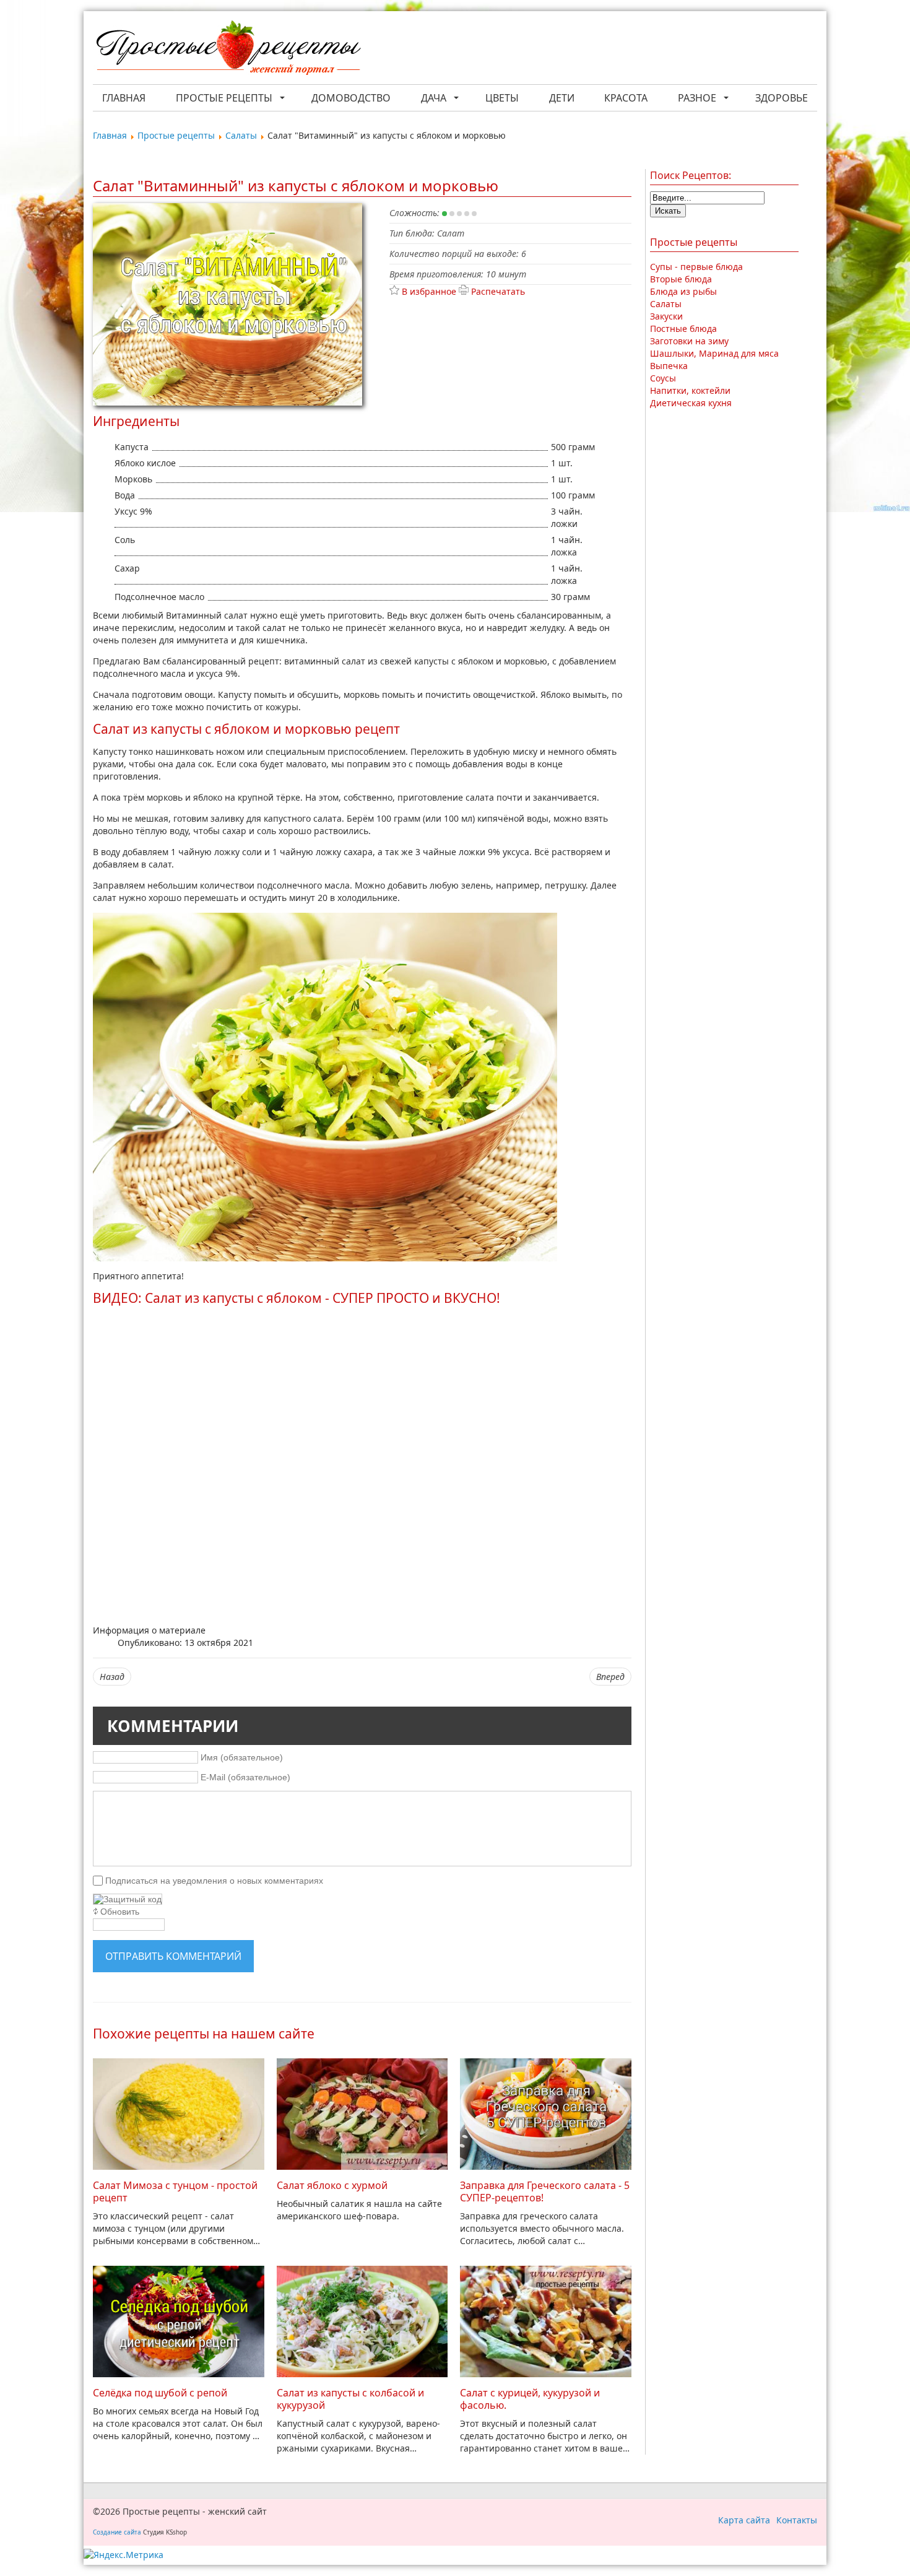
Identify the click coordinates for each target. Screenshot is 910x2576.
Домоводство (351, 98)
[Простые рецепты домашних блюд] (228, 49)
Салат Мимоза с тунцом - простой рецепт (175, 2191)
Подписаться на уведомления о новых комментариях (214, 1881)
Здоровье (782, 98)
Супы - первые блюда (696, 267)
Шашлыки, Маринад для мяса (714, 353)
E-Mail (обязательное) (245, 1777)
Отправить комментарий (173, 1956)
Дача (434, 98)
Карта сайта (744, 2520)
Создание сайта (117, 2532)
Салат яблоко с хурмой (332, 2185)
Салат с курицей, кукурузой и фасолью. (530, 2399)
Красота (626, 98)
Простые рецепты (224, 98)
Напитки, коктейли (690, 390)
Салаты (666, 304)
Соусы (663, 378)
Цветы (502, 98)
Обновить (120, 1912)
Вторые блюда (681, 279)
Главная (124, 98)
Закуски (666, 316)
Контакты (797, 2520)
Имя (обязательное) (242, 1757)
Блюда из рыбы (683, 291)
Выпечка (669, 366)
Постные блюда (683, 329)
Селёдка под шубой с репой (160, 2393)
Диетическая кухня (691, 403)
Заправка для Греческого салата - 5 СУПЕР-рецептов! (545, 2191)
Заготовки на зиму (689, 341)
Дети (562, 98)
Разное (697, 98)
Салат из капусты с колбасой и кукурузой (350, 2399)
